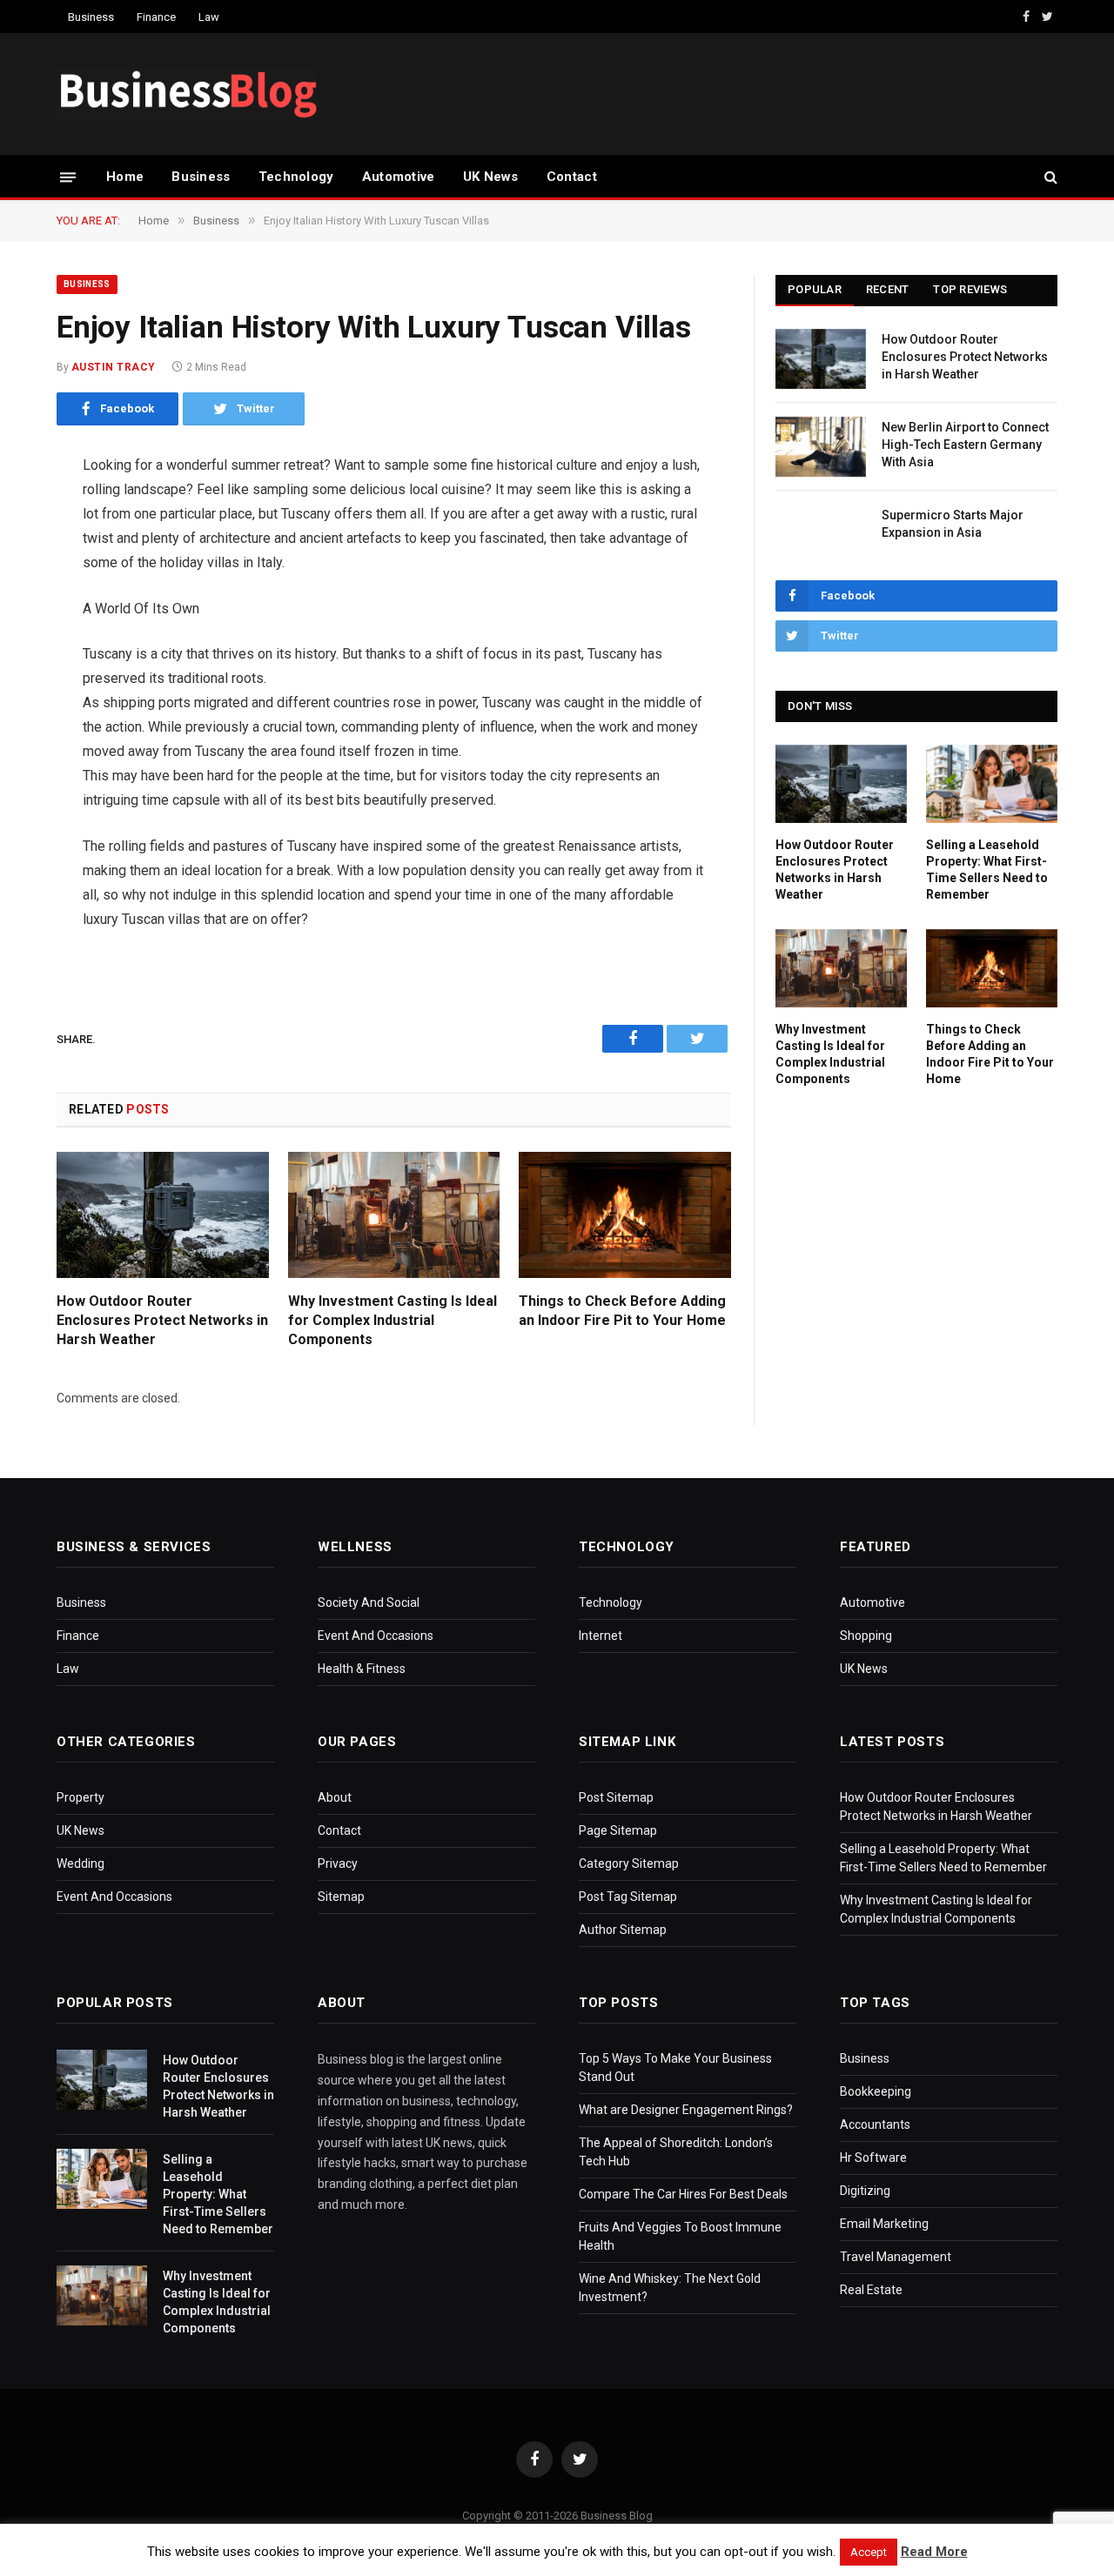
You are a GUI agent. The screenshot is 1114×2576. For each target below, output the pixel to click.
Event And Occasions (376, 1636)
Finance (156, 17)
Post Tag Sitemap (628, 1897)
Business (91, 17)
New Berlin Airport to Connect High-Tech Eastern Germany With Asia (965, 445)
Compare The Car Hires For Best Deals (683, 2194)
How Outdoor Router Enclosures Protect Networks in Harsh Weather (162, 1320)
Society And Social (369, 1602)
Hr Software (873, 2158)
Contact (572, 177)
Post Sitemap (616, 1797)
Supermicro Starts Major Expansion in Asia (953, 524)
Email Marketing (884, 2224)
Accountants (875, 2124)
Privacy (338, 1863)
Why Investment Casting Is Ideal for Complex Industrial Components (393, 1320)
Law (209, 17)
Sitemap (341, 1897)
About (335, 1797)
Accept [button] (869, 2552)
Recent (888, 289)
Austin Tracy (114, 367)
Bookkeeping (876, 2091)
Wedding (81, 1863)
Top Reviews (970, 289)
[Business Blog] (187, 94)
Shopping (866, 1636)
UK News (491, 177)
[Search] (1049, 177)
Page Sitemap (618, 1830)
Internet (601, 1636)
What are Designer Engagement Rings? (686, 2110)
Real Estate (871, 2290)
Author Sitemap (623, 1930)
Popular (815, 289)
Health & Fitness (362, 1669)
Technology (296, 177)
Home (125, 177)
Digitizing (865, 2191)
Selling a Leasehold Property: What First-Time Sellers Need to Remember (987, 870)
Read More (934, 2552)
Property (81, 1797)
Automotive (399, 177)
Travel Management (896, 2257)
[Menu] (68, 176)
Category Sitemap (629, 1863)
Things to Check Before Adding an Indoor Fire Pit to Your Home (622, 1311)
